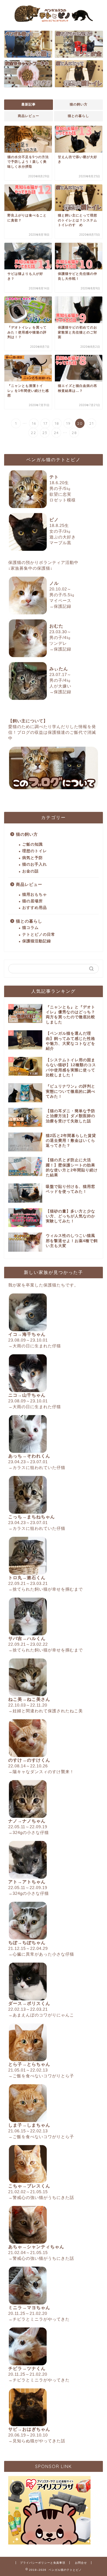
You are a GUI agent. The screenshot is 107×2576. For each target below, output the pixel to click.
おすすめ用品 (35, 908)
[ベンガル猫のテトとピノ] (54, 21)
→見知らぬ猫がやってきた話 (37, 2441)
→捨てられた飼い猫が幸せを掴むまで (46, 1589)
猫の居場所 (33, 901)
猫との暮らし (78, 116)
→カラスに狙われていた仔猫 (37, 1467)
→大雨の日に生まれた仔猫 (35, 1346)
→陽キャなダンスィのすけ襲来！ (41, 1772)
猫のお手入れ (35, 864)
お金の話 (30, 871)
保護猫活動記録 (37, 941)
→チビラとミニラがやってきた (39, 2319)
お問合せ (81, 2563)
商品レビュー (29, 116)
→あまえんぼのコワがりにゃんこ (41, 2015)
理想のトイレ (35, 851)
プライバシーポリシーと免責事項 (43, 2563)
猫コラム (30, 928)
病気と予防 (33, 858)
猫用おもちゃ (35, 895)
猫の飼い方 (79, 104)
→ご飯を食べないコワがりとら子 (41, 2076)
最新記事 (29, 104)
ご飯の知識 (33, 844)
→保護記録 (60, 606)
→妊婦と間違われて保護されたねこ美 (46, 1711)
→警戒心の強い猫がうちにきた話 (41, 2197)
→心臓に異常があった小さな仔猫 (41, 1954)
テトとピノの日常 (39, 935)
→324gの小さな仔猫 (29, 1832)
